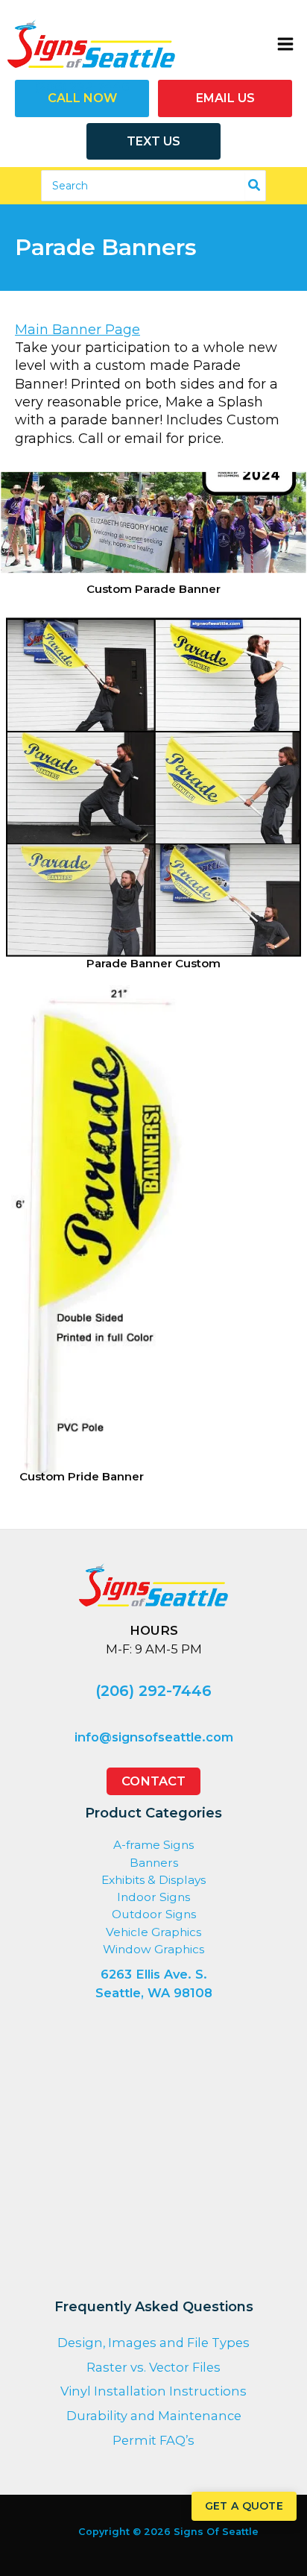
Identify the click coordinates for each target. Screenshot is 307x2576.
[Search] (255, 186)
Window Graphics (153, 1949)
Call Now (82, 98)
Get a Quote (244, 2506)
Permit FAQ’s (153, 2440)
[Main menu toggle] (285, 44)
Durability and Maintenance (154, 2416)
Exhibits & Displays (153, 1880)
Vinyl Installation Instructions (153, 2391)
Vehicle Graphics (153, 1932)
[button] (153, 1781)
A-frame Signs (153, 1845)
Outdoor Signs (154, 1914)
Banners (154, 1863)
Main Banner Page (77, 330)
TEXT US (153, 141)
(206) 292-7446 (153, 1691)
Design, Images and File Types (153, 2343)
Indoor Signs (153, 1897)
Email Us (225, 98)
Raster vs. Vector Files (153, 2367)
